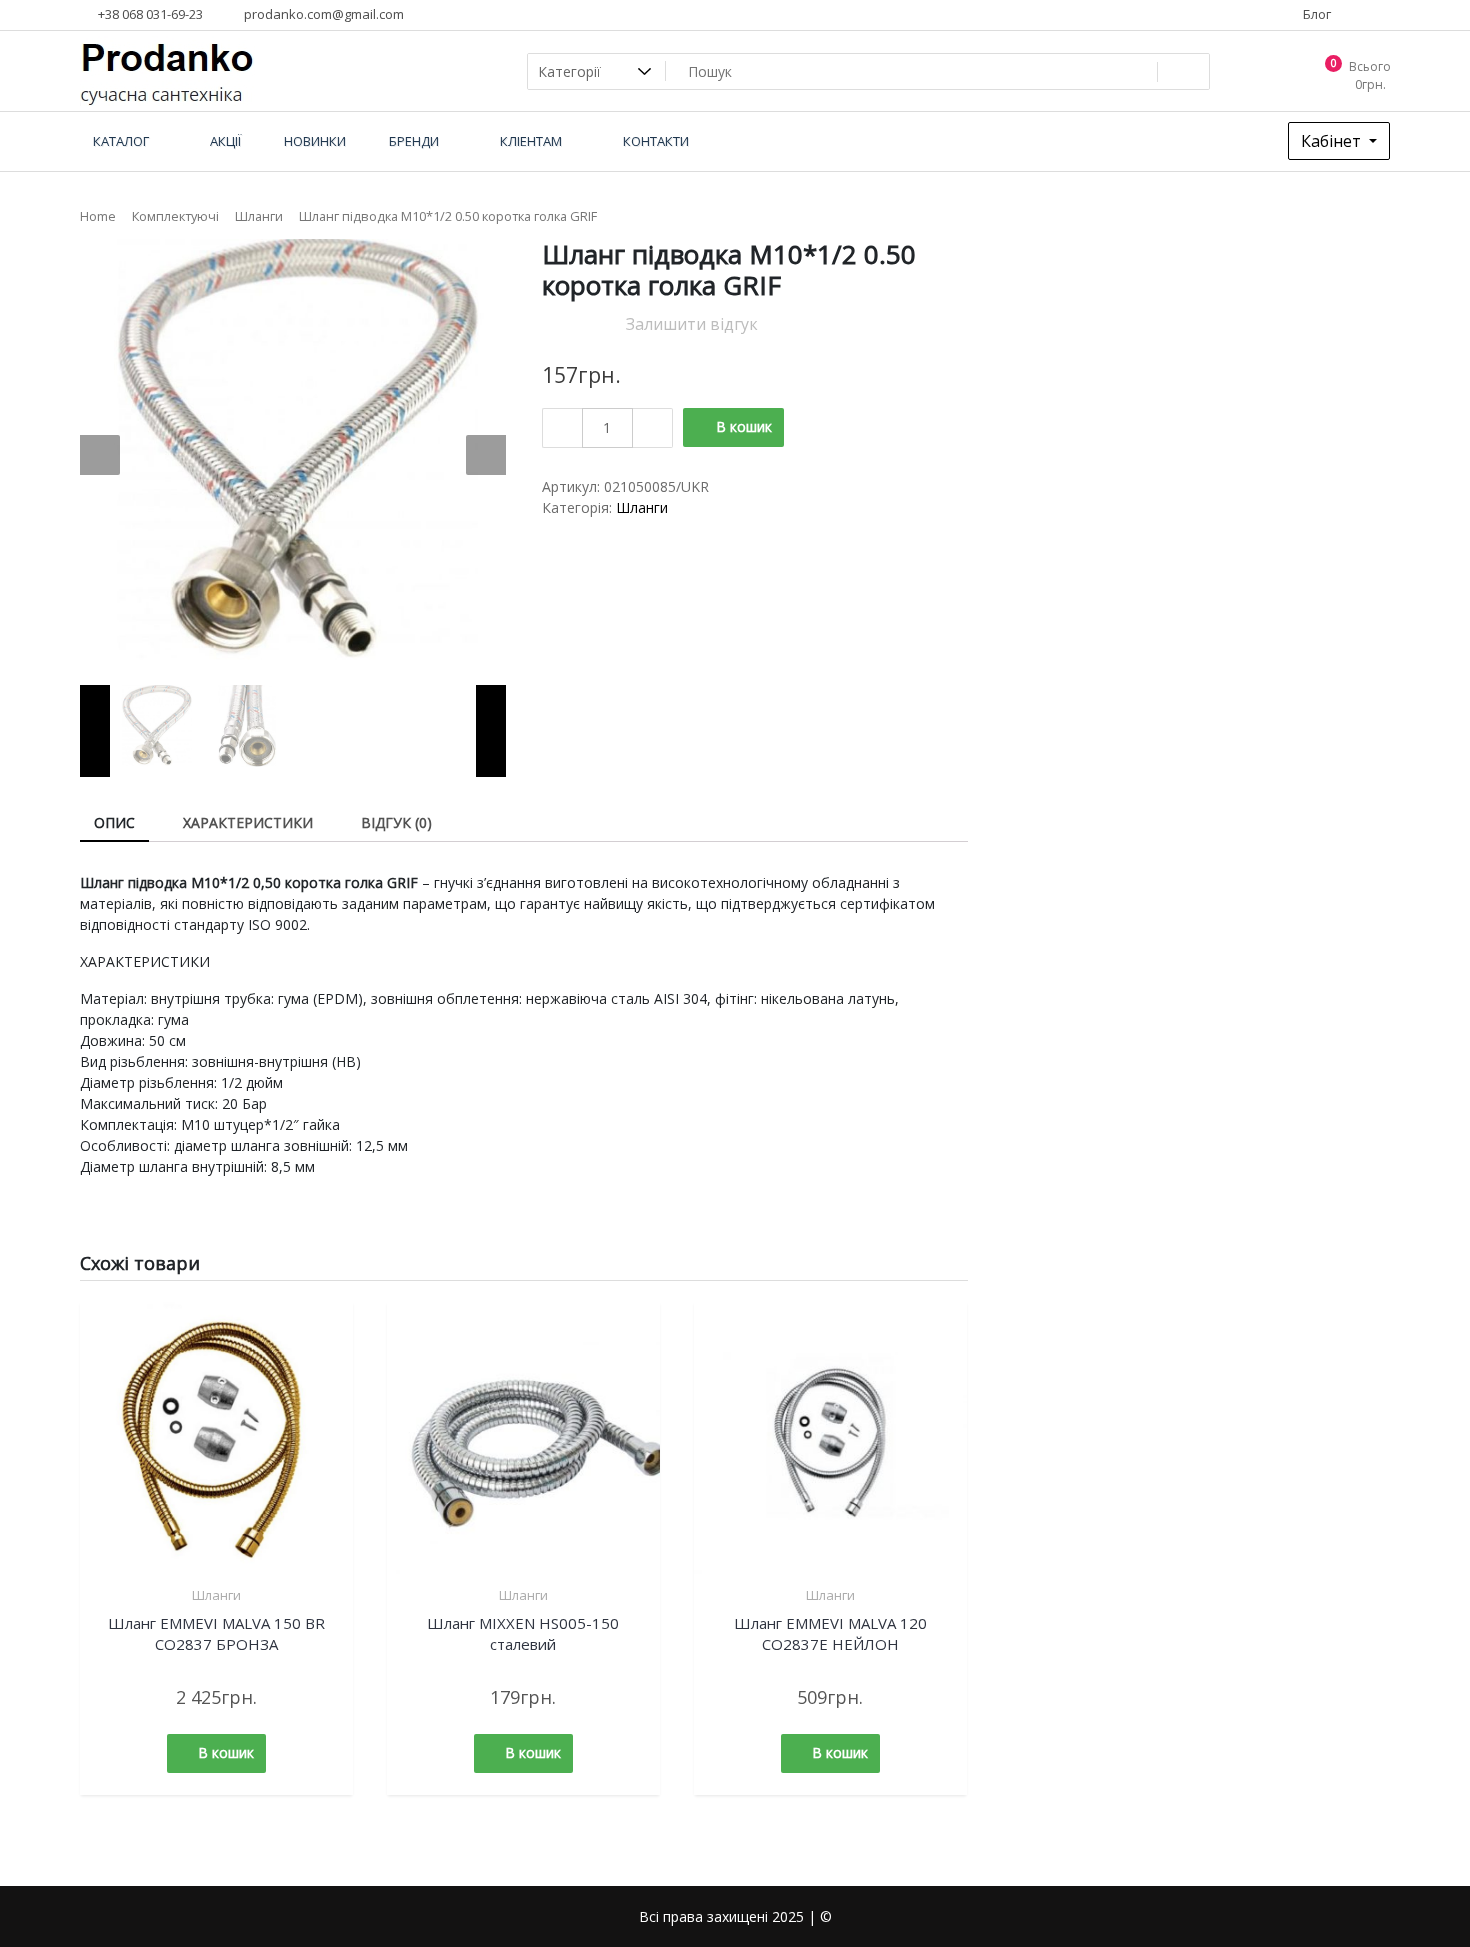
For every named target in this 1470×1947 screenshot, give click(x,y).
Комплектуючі (175, 216)
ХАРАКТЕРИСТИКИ (248, 822)
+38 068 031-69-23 (149, 14)
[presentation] (100, 455)
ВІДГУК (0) (396, 822)
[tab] (114, 823)
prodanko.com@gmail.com (322, 14)
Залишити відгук (692, 324)
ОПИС (114, 822)
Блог (1315, 14)
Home (98, 216)
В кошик (744, 426)
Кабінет (1333, 141)
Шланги (259, 216)
